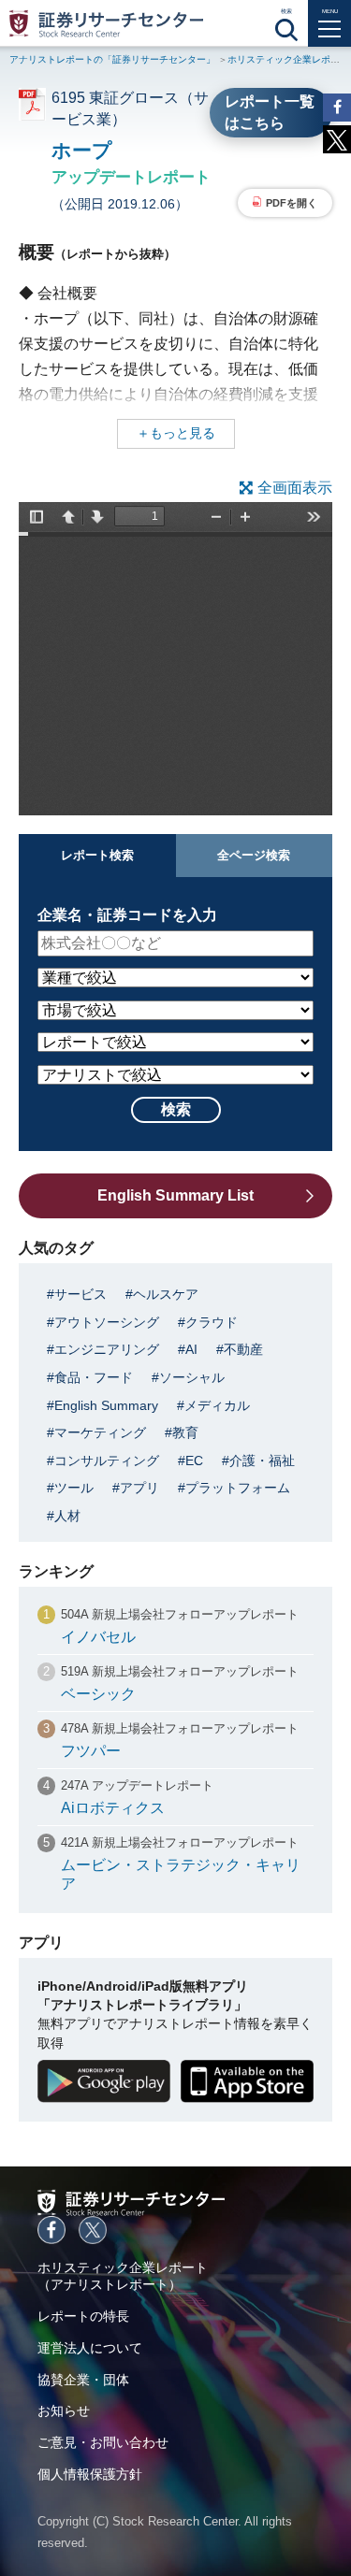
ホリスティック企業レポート (288, 59)
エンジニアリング (107, 1349)
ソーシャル (192, 1377)
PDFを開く (292, 203)
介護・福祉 (262, 1461)
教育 (185, 1432)
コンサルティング (107, 1461)
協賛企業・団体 (83, 2380)
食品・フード (94, 1377)
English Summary (106, 1405)
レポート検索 (97, 855)
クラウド (212, 1322)
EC (194, 1461)
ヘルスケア (166, 1294)
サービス (80, 1294)
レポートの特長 (83, 2316)
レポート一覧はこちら (270, 112)
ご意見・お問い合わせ (103, 2442)
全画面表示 (295, 488)
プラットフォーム (238, 1488)
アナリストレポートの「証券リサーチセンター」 (112, 59)
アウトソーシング (107, 1322)
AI (191, 1349)
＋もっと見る (176, 433)
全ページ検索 (254, 855)
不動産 (243, 1349)
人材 (67, 1516)
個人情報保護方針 (90, 2474)
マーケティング (100, 1432)
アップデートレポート (131, 177)
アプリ (139, 1488)
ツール (74, 1488)
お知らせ (64, 2411)
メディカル (217, 1405)
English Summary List (175, 1195)
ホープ (82, 150)
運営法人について (90, 2348)
